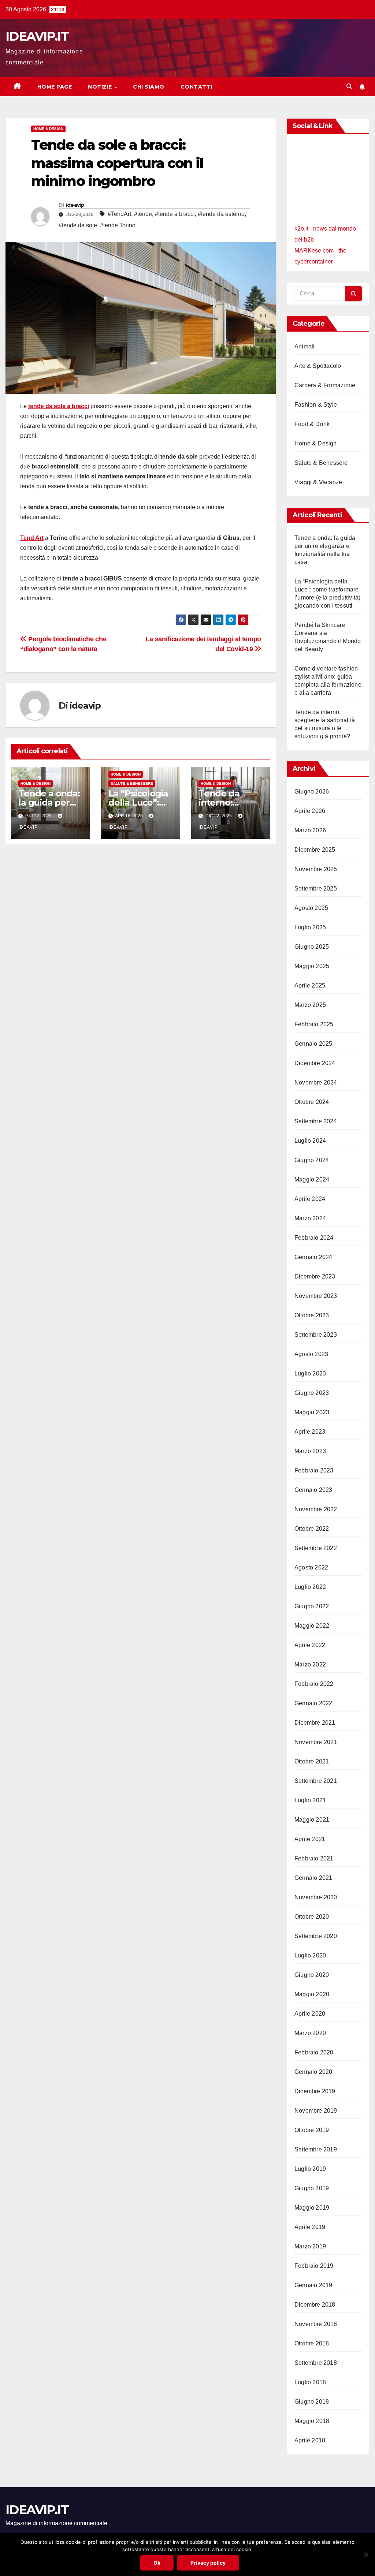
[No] (366, 2554)
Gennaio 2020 (313, 2072)
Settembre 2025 (316, 888)
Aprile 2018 (310, 2440)
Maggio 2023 (312, 1412)
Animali (305, 346)
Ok (157, 2563)
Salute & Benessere (132, 783)
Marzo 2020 (310, 2033)
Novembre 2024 (316, 1082)
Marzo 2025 (310, 1005)
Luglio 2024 (310, 1141)
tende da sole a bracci (59, 406)
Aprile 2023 (310, 1432)
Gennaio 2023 (313, 1490)
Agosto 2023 (311, 1354)
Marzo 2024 (310, 1218)
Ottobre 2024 (312, 1102)
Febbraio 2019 (314, 2266)
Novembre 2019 (316, 2111)
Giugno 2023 (312, 1393)
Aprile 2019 (310, 2227)
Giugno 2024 (312, 1160)
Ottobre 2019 (312, 2130)
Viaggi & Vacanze (318, 482)
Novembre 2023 (316, 1296)
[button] (349, 87)
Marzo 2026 (310, 830)
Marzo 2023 (310, 1451)
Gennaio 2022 (313, 1703)
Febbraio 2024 (314, 1238)
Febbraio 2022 (314, 1684)
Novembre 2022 (316, 1509)
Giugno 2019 (312, 2188)
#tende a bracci (175, 214)
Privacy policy (208, 2563)
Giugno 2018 (312, 2402)
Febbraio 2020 (314, 2052)
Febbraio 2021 (314, 1858)
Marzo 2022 (310, 1664)
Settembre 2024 (316, 1121)
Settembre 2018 (316, 2363)
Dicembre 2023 (315, 1276)
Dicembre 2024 (315, 1063)
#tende (143, 214)
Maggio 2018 (312, 2421)
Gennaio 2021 (313, 1878)
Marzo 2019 (310, 2246)
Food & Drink (312, 424)
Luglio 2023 (310, 1373)
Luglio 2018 (310, 2382)
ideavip (75, 205)
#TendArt (119, 214)
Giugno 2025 (312, 947)
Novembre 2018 (316, 2324)
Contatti (196, 87)
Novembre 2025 (316, 869)
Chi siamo (149, 87)
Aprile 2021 (310, 1839)
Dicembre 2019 (315, 2091)
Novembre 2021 (316, 1742)
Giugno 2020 (312, 1975)
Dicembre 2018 (315, 2305)
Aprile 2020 (310, 2014)
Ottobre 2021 (312, 1761)
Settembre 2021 (316, 1781)
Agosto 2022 (311, 1567)
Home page (55, 87)
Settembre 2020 (316, 1936)
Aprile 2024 (310, 1199)
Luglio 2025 (310, 927)
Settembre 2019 (316, 2149)
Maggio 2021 (312, 1820)
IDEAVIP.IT (37, 36)
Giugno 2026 (312, 792)
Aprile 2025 (310, 985)
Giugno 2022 (312, 1606)
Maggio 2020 (312, 1994)
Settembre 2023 (316, 1335)
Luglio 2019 (310, 2169)
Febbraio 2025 (314, 1024)
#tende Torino (118, 225)
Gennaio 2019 (313, 2285)
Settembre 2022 (316, 1548)
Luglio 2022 (310, 1587)
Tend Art (32, 538)
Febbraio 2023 (314, 1470)
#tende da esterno (221, 214)
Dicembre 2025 (315, 850)
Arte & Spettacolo (318, 366)
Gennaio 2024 (313, 1257)
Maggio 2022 (312, 1626)
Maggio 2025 (312, 966)
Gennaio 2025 (313, 1044)
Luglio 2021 (310, 1800)
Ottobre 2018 (312, 2343)
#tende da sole (78, 225)
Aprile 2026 (310, 811)
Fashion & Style (316, 405)
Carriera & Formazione (325, 385)
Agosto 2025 (311, 908)
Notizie (101, 87)
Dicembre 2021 (315, 1723)
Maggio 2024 (312, 1179)
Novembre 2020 (316, 1897)
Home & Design (48, 129)
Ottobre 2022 (312, 1529)
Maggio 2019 (312, 2208)
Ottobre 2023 (312, 1315)
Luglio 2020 (310, 1955)
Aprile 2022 (310, 1645)
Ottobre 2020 (312, 1917)
